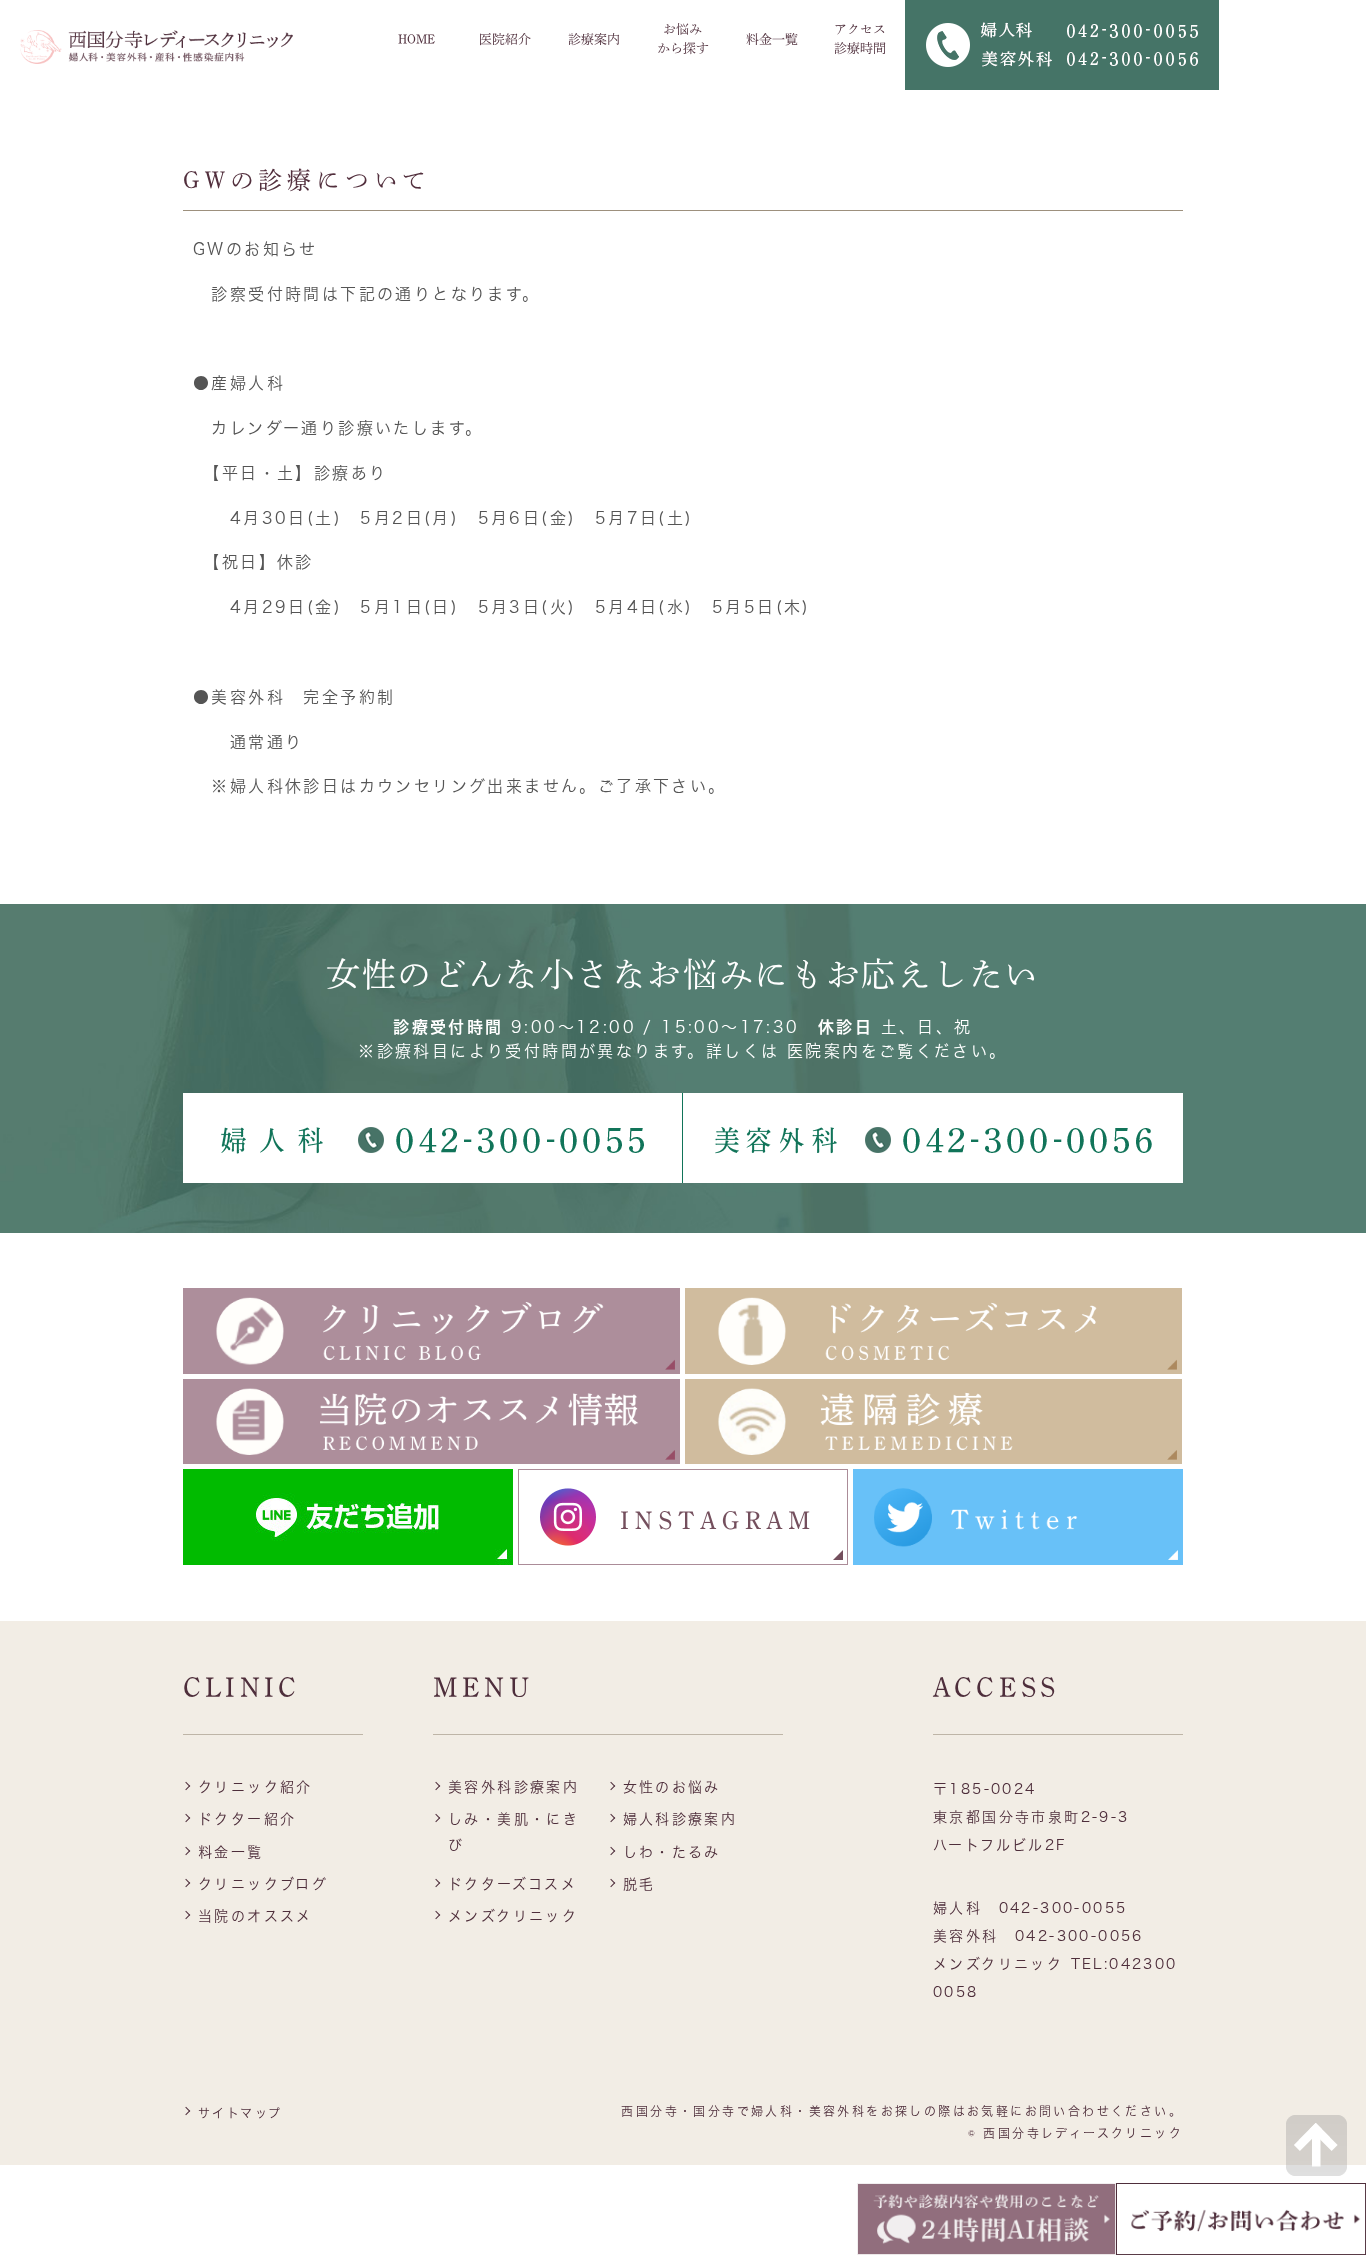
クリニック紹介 (255, 1787)
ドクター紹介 (247, 1819)
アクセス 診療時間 (860, 39)
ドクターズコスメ (512, 1884)
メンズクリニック (513, 1916)
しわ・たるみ (672, 1852)
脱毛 (639, 1884)
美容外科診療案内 (513, 1787)
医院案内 (824, 1051)
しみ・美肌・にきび (513, 1831)
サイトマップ (240, 2113)
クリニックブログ (263, 1884)
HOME (416, 39)
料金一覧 (772, 39)
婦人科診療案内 (680, 1819)
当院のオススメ (255, 1916)
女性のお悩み (672, 1787)
